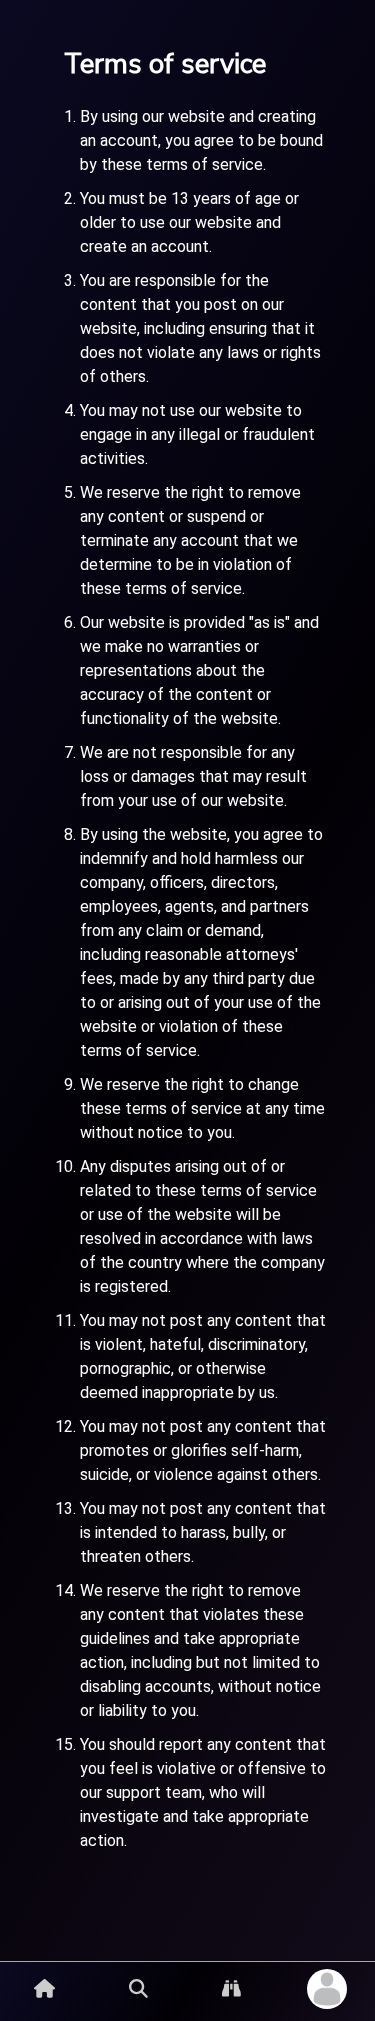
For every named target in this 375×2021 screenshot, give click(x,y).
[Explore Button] (231, 1988)
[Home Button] (44, 1988)
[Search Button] (138, 1988)
